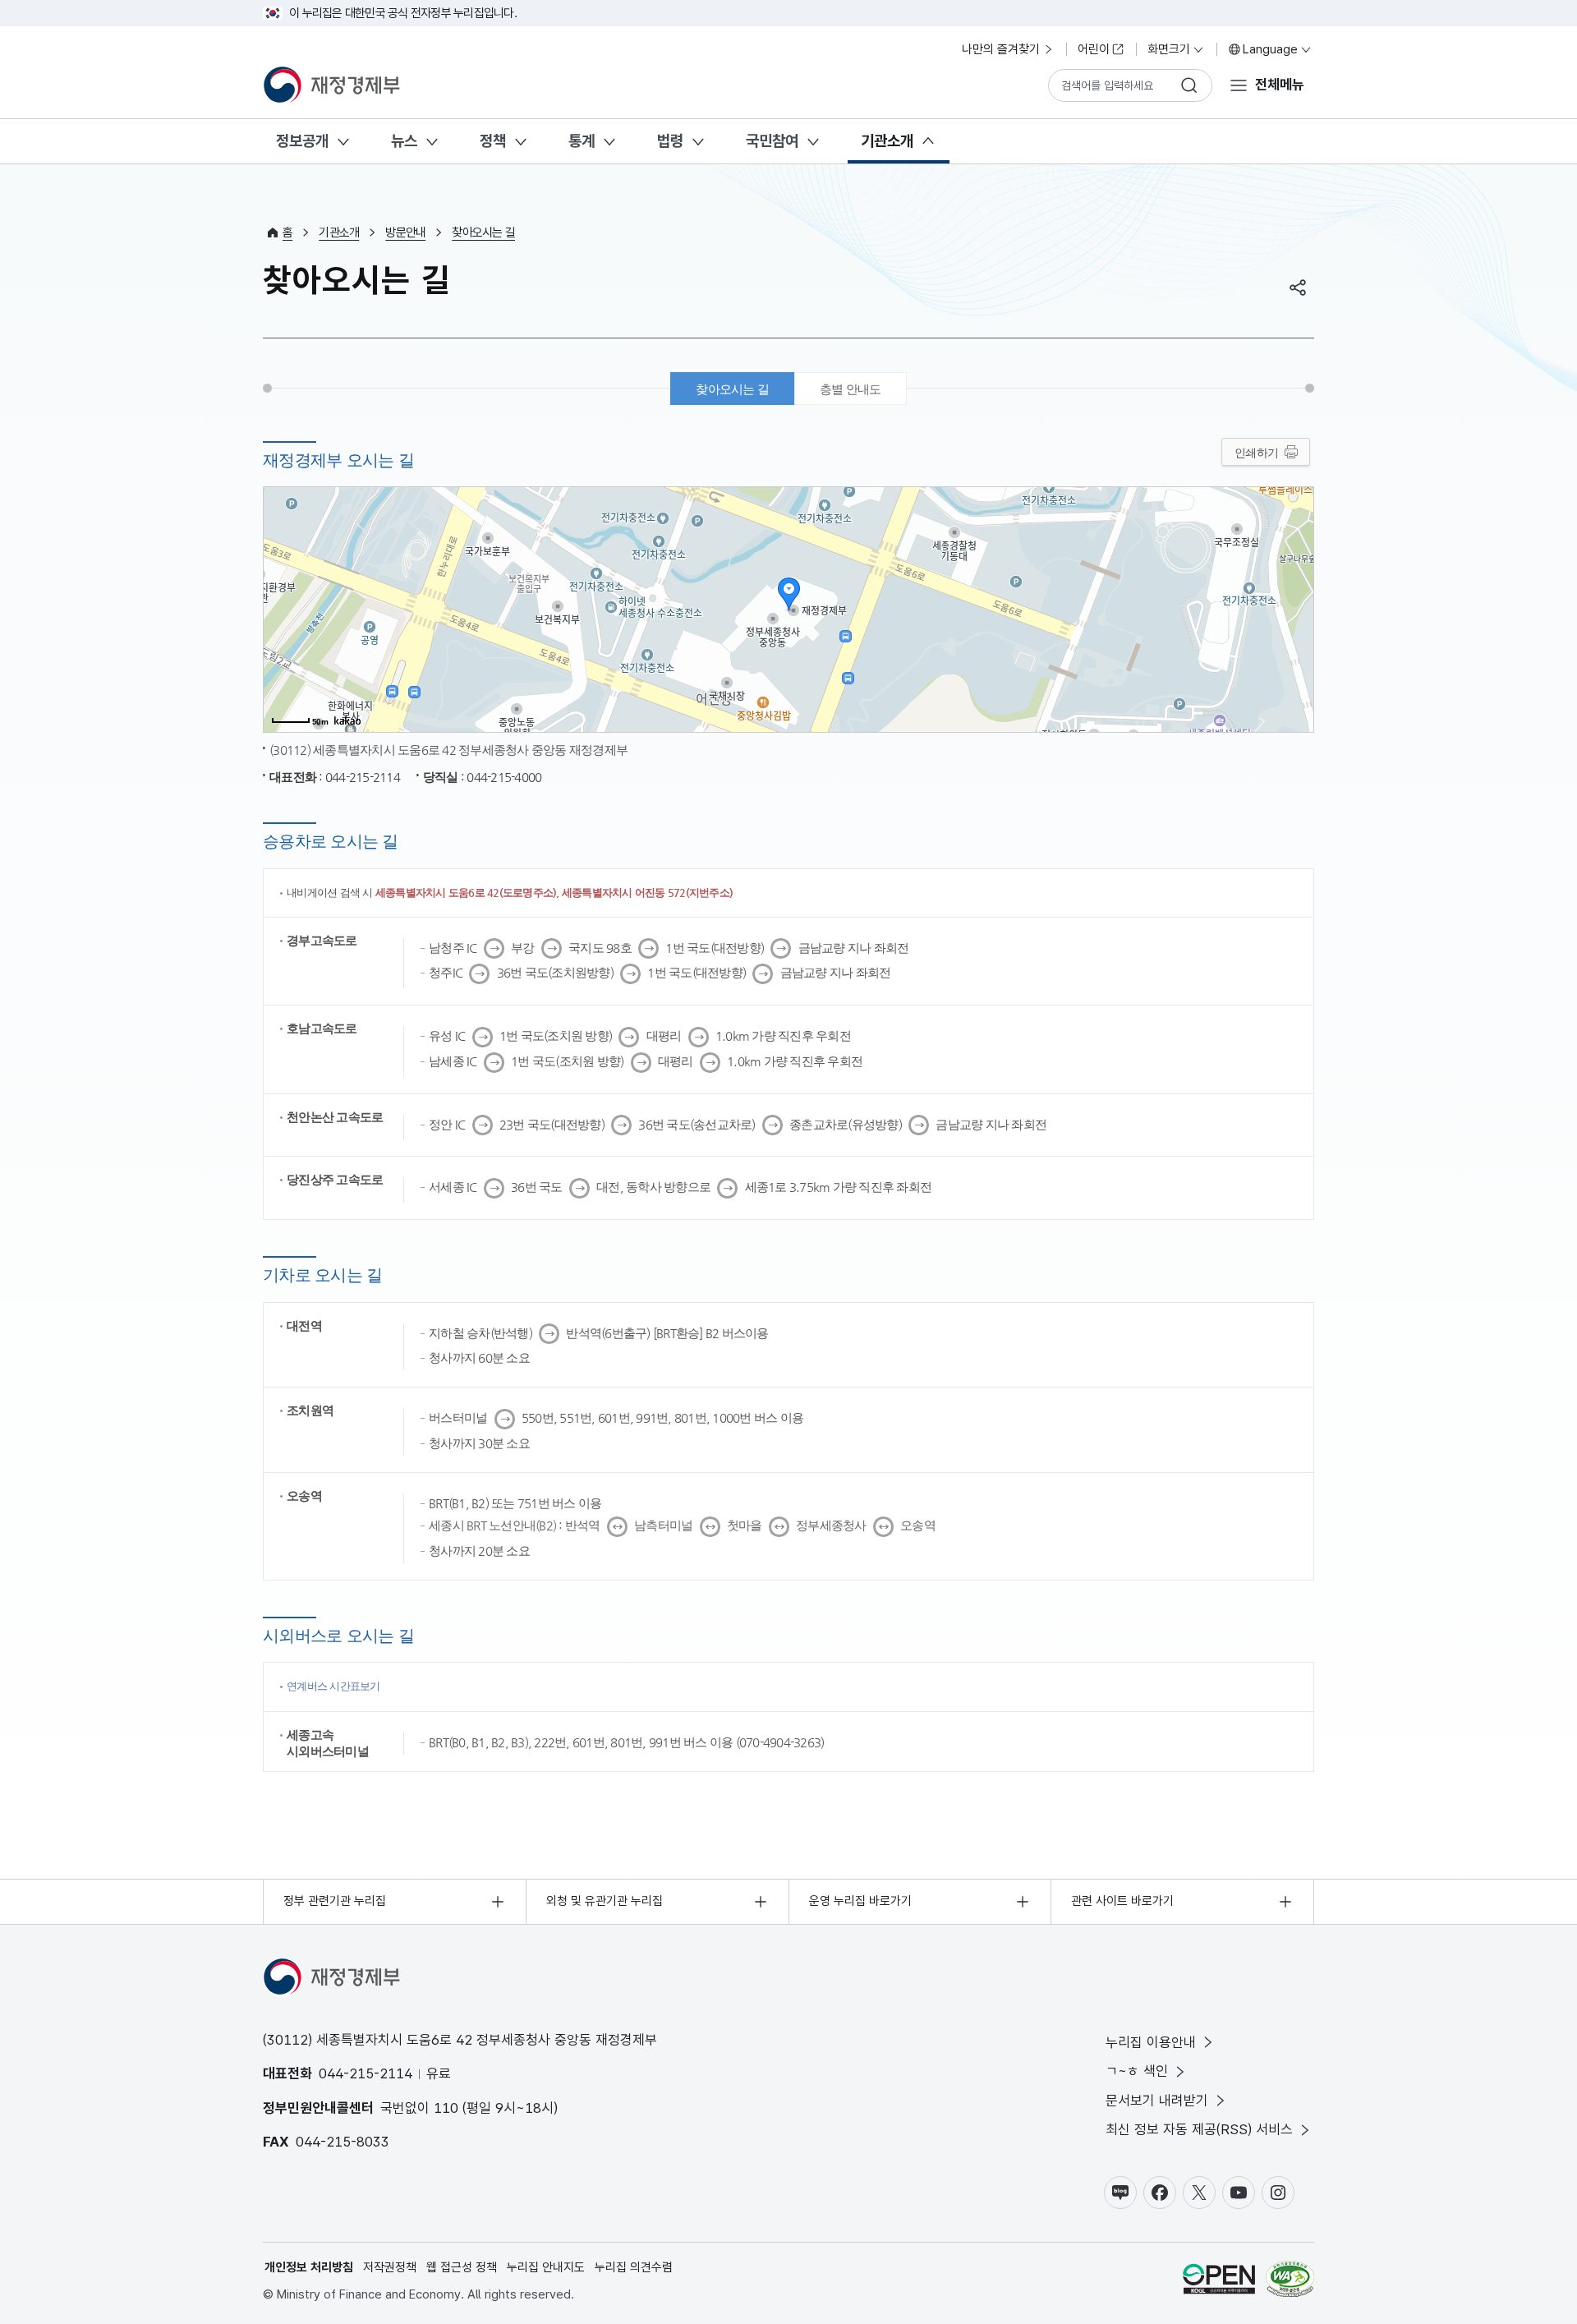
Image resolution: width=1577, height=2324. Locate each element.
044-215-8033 (343, 2142)
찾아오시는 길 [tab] (732, 389)
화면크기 (1169, 49)
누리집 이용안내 (1151, 2042)
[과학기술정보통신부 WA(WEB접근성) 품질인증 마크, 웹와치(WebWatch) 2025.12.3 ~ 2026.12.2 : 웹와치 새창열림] (1290, 2282)
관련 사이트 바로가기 (1122, 1901)
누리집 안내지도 (546, 2267)
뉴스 (404, 141)
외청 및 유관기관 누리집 (605, 1901)
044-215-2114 (366, 2073)
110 (446, 2108)
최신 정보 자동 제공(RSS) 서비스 (1199, 2129)
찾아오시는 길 (483, 232)
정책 (493, 141)
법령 (670, 141)
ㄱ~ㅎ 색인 (1137, 2071)
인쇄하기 (1256, 453)
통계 (582, 141)
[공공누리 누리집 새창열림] (1219, 2282)
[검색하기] (1189, 85)
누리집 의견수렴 (634, 2267)
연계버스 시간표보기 (333, 1686)
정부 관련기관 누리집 (335, 1901)
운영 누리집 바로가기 (860, 1901)
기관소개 (887, 141)
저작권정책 (390, 2267)
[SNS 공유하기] (1298, 288)
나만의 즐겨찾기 (1001, 49)
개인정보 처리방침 (309, 2267)
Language (1270, 49)
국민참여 (772, 141)
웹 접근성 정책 (462, 2267)
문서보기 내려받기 (1157, 2101)
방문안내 (405, 232)
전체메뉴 (1280, 85)
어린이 (1094, 49)
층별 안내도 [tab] (851, 389)
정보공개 (302, 141)
